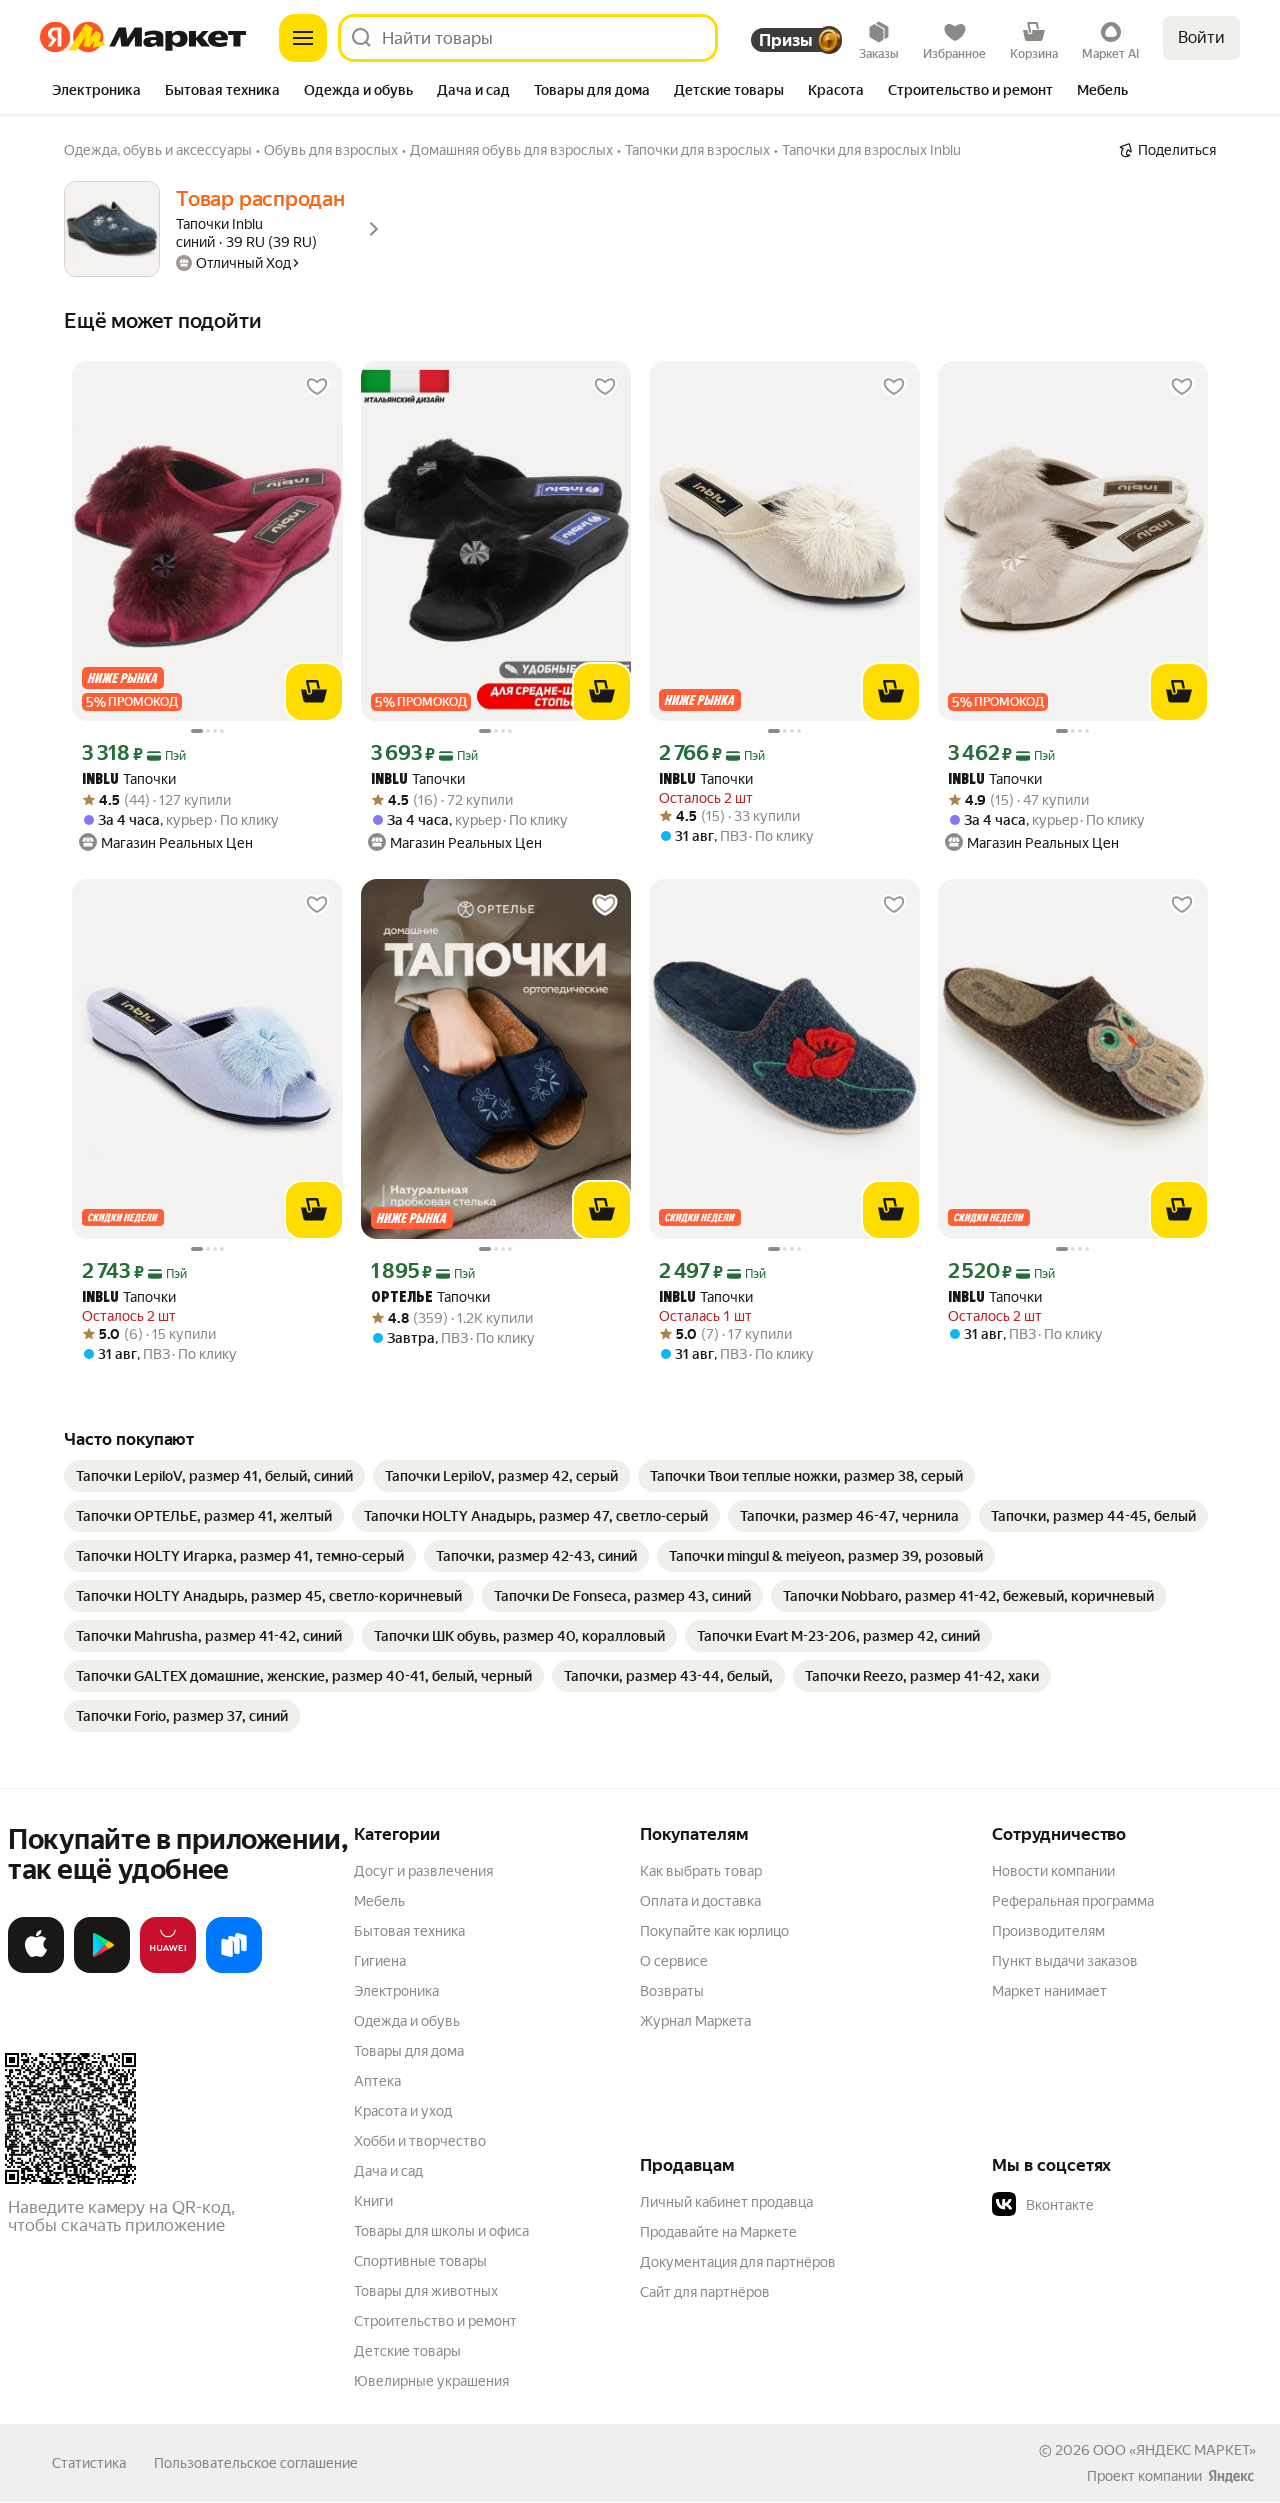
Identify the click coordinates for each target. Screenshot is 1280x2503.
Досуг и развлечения (423, 1871)
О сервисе (674, 1961)
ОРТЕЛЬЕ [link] (402, 1298)
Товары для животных (426, 2291)
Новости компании (1053, 1871)
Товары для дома (409, 2051)
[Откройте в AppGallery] (168, 1969)
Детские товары (407, 2351)
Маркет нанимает (1049, 1991)
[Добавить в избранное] (317, 387)
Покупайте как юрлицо (714, 1931)
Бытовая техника (409, 1931)
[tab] (96, 92)
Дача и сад (388, 2171)
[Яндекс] (1231, 2476)
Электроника (396, 1991)
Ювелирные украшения (431, 2381)
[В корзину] (314, 692)
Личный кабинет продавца (726, 2202)
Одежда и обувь (407, 2021)
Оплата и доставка (700, 1901)
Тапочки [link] (129, 779)
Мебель (379, 1901)
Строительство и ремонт (435, 2321)
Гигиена (380, 1961)
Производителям (1048, 1931)
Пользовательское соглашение (256, 2463)
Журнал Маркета (695, 2021)
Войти (1201, 37)
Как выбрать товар (701, 1871)
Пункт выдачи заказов (1065, 1961)
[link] (214, 1476)
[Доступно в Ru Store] (234, 1969)
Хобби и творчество (420, 2141)
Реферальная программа (1073, 1901)
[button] (1132, 2205)
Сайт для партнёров (705, 2292)
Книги (373, 2201)
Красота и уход (403, 2111)
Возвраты (672, 1991)
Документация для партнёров (738, 2262)
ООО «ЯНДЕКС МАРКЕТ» (1174, 2450)
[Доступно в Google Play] (102, 1969)
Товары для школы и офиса (441, 2231)
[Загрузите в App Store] (36, 1969)
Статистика (89, 2463)
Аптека (377, 2081)
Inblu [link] (100, 780)
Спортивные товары (420, 2261)
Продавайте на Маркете (718, 2232)
